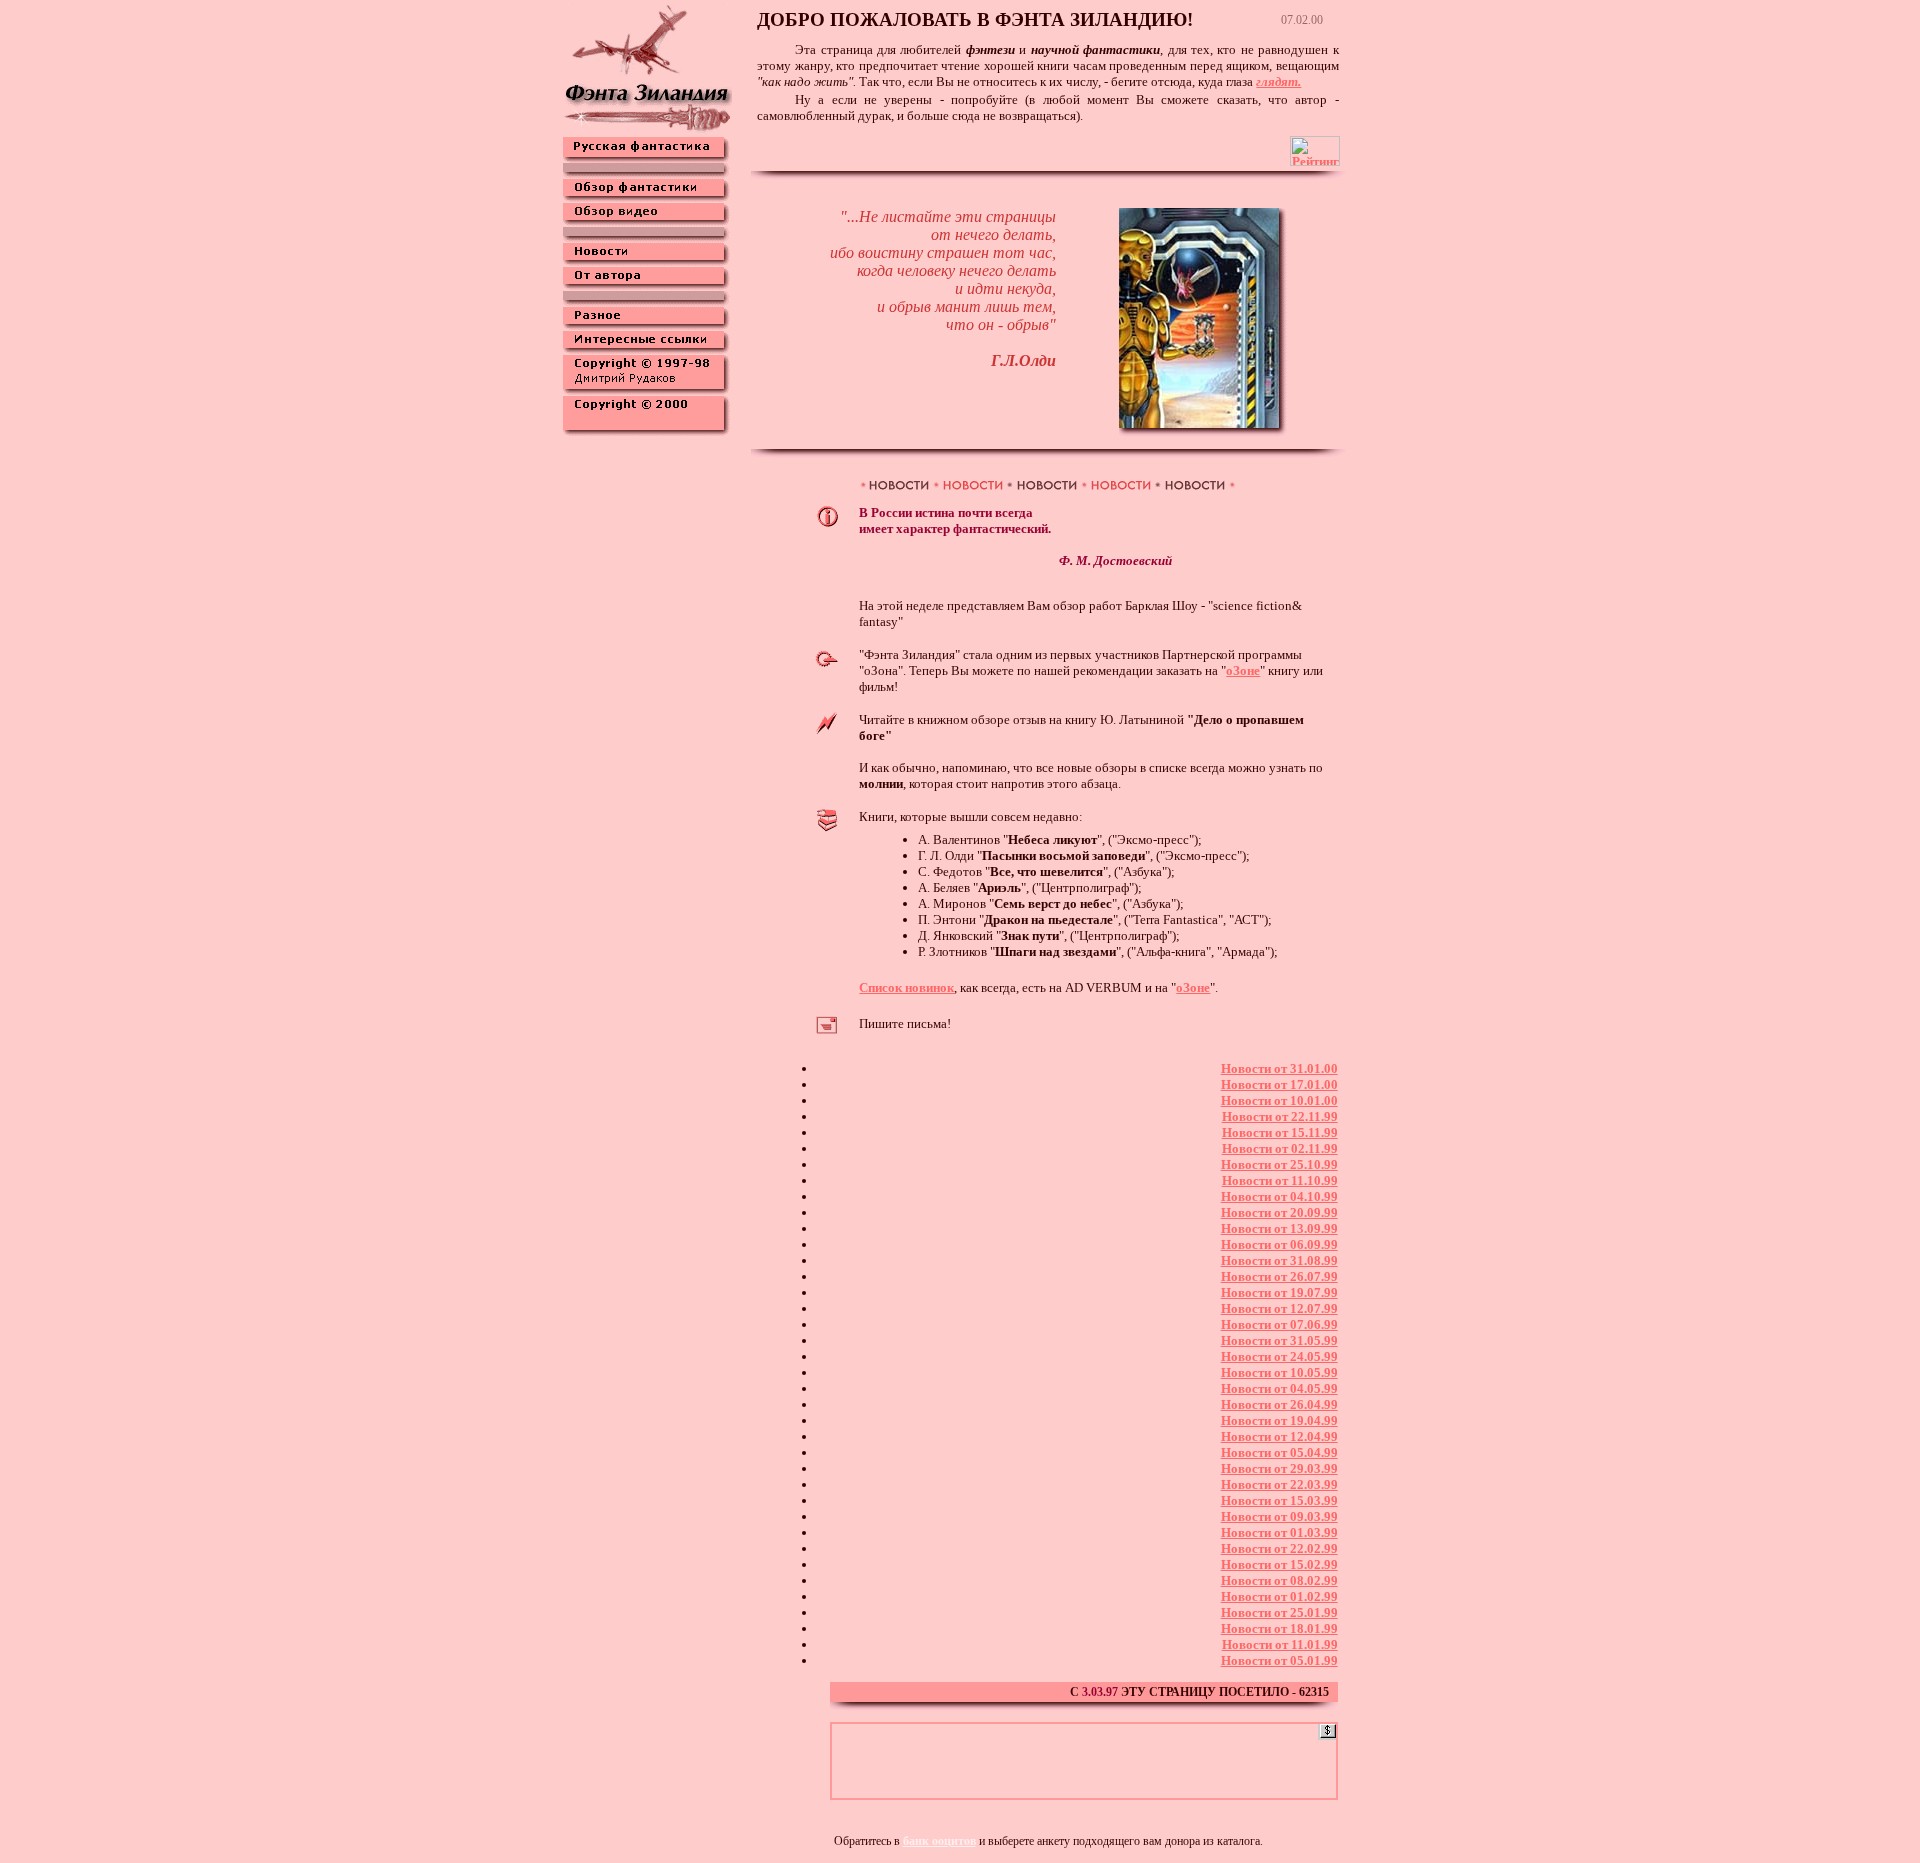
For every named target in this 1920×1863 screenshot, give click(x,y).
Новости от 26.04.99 (1279, 1404)
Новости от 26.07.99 (1279, 1276)
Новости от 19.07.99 (1279, 1292)
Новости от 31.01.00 (1279, 1068)
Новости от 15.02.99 (1279, 1564)
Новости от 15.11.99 (1280, 1132)
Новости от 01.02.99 (1279, 1596)
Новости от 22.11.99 (1280, 1116)
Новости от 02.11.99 (1280, 1148)
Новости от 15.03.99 (1279, 1500)
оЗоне (1193, 987)
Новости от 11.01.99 (1280, 1644)
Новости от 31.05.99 (1279, 1340)
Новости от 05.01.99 (1279, 1660)
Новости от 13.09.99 (1279, 1228)
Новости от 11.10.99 (1280, 1180)
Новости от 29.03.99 (1279, 1468)
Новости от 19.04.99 (1279, 1420)
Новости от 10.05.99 (1279, 1372)
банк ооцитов (939, 1841)
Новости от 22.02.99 (1279, 1548)
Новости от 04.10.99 (1279, 1196)
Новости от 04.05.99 (1279, 1388)
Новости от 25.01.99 (1279, 1612)
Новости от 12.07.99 (1279, 1308)
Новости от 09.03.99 (1279, 1516)
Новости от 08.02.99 (1279, 1580)
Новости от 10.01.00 (1279, 1100)
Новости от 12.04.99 (1279, 1436)
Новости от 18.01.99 (1279, 1628)
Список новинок (906, 987)
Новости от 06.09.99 (1279, 1244)
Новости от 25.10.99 (1279, 1164)
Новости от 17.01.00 (1279, 1084)
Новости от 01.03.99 (1279, 1532)
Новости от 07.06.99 (1279, 1324)
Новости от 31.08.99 (1279, 1260)
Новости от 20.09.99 (1279, 1212)
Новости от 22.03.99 (1279, 1484)
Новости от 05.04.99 (1279, 1452)
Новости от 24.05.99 (1279, 1356)
